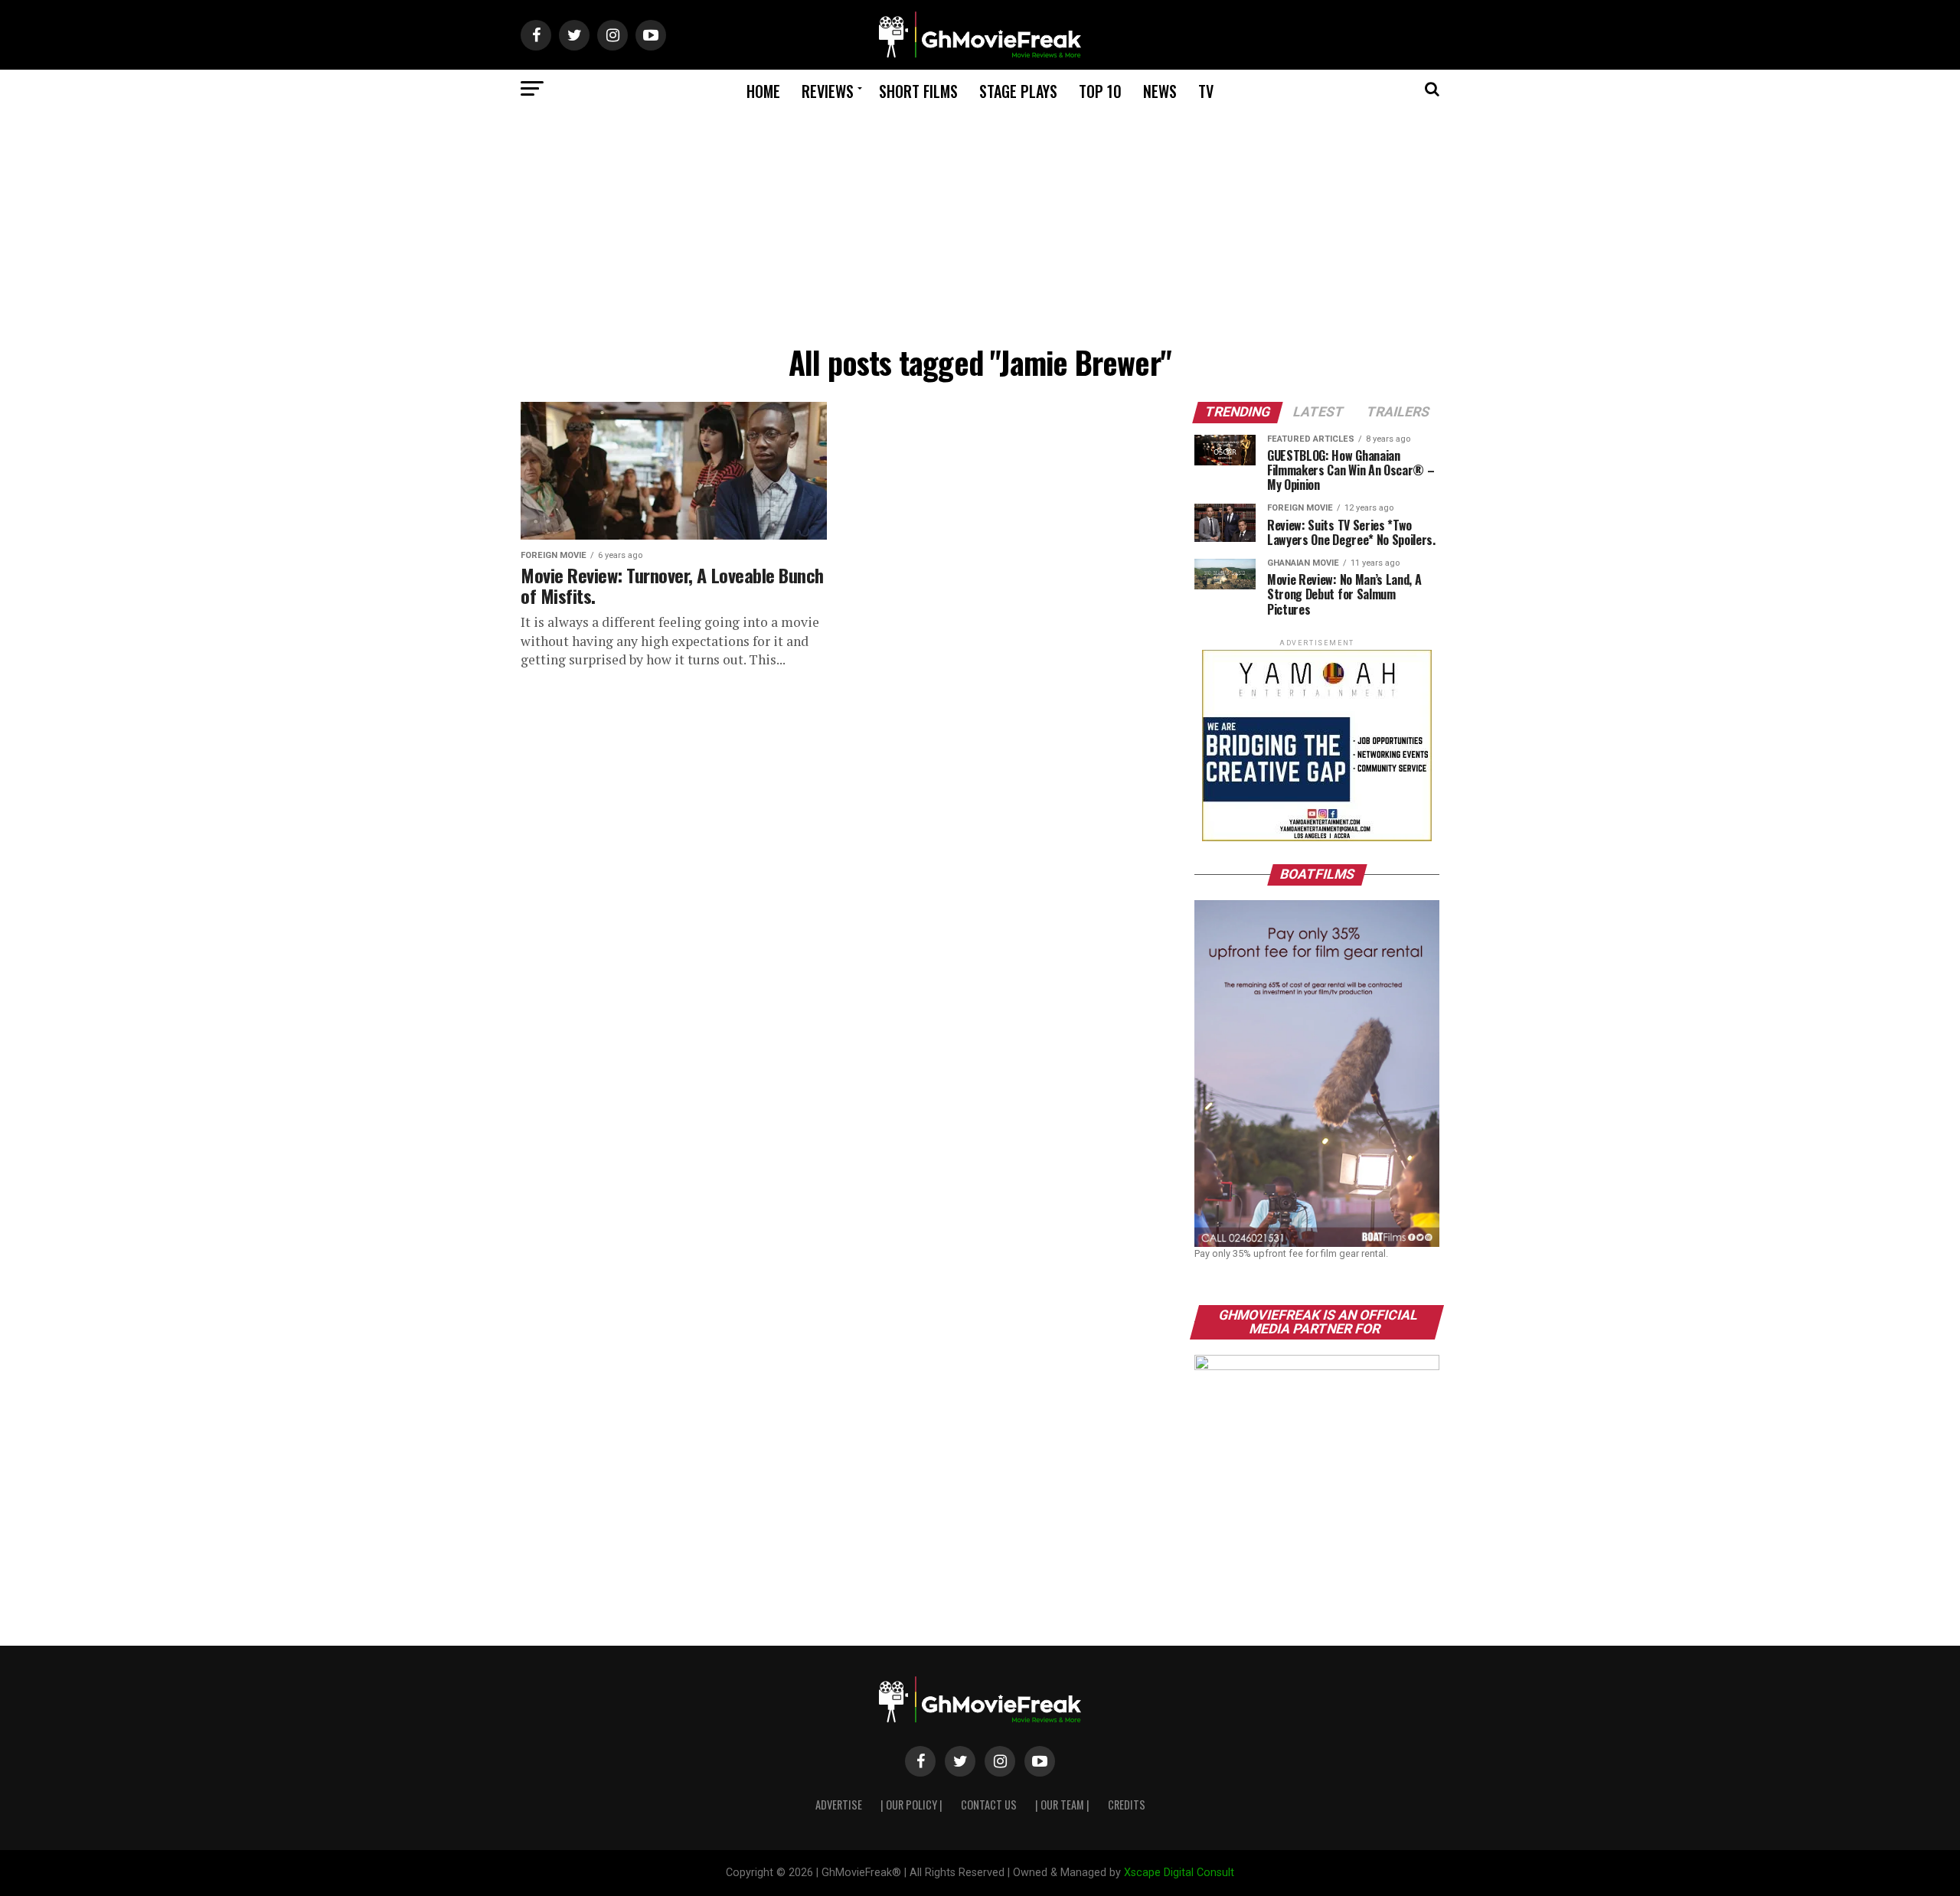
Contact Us (989, 1805)
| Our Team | (1062, 1805)
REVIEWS (828, 91)
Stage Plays (1018, 91)
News (1160, 91)
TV (1206, 91)
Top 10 (1100, 91)
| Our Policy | (911, 1805)
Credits (1127, 1805)
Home (763, 91)
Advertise (839, 1805)
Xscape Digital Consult (1179, 1873)
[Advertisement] (980, 223)
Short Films (918, 91)
